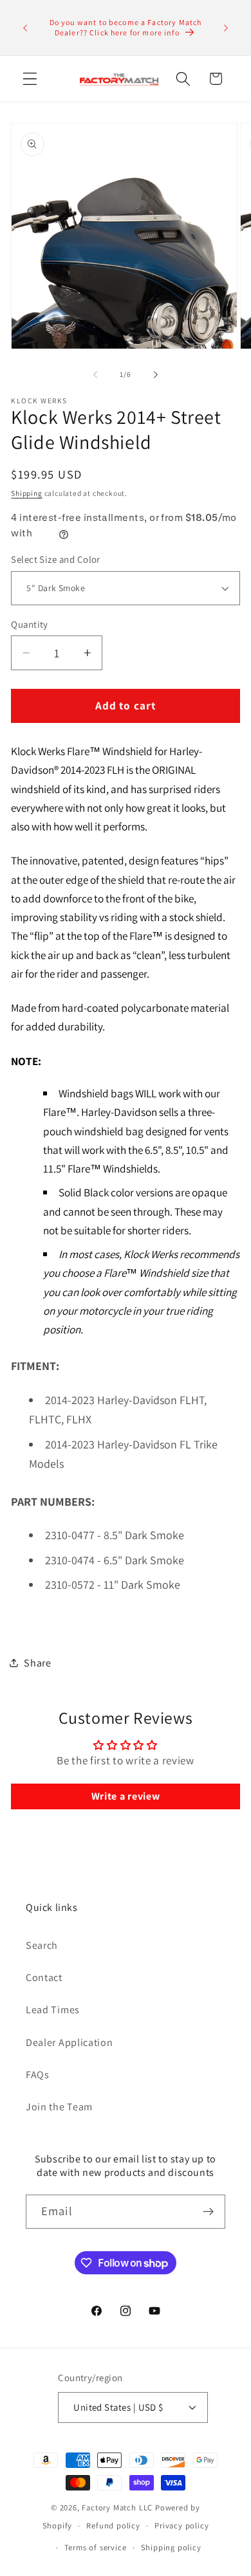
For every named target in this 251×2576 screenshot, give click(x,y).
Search (42, 1945)
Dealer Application (69, 2042)
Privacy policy (181, 2526)
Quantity (30, 624)
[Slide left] (95, 374)
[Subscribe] (208, 2212)
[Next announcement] (226, 28)
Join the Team (59, 2107)
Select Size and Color (56, 559)
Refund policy (113, 2526)
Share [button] (37, 1663)
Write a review (126, 1796)
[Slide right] (156, 374)
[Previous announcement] (25, 28)
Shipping (26, 493)
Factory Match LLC (118, 2507)
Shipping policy (171, 2547)
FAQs (38, 2075)
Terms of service (96, 2547)
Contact (44, 1978)
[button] (30, 79)
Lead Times (53, 2010)
